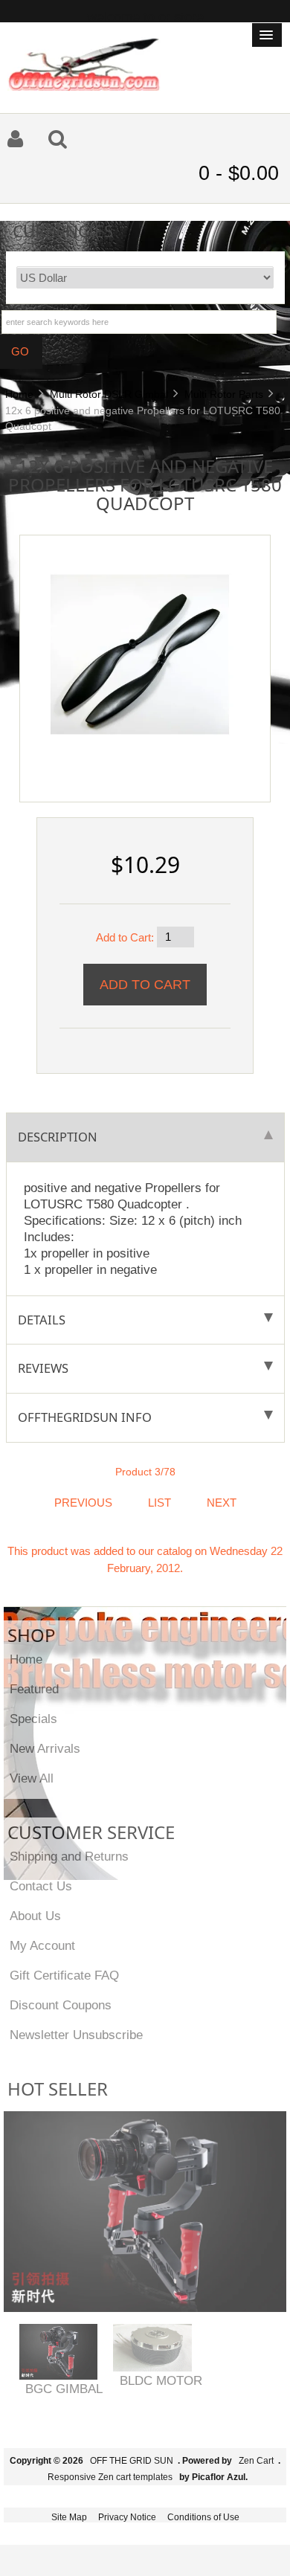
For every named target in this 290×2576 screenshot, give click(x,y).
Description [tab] (58, 1137)
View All (32, 1778)
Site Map (69, 2517)
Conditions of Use (203, 2517)
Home (19, 394)
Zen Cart (256, 2461)
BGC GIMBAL (64, 2389)
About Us (35, 1916)
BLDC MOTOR (161, 2380)
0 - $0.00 (239, 173)
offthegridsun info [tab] (85, 1417)
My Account (42, 1945)
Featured (34, 1689)
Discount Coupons (61, 2005)
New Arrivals (45, 1748)
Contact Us (41, 1886)
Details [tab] (42, 1320)
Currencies (63, 230)
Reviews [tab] (43, 1368)
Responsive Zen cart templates (110, 2477)
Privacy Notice (127, 2517)
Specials (33, 1719)
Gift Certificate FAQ (64, 1975)
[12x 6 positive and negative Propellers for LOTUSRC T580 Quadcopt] (140, 653)
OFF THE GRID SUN (132, 2461)
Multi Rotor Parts (224, 394)
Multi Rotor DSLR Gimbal (109, 394)
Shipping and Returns (69, 1856)
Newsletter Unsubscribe (76, 2035)
